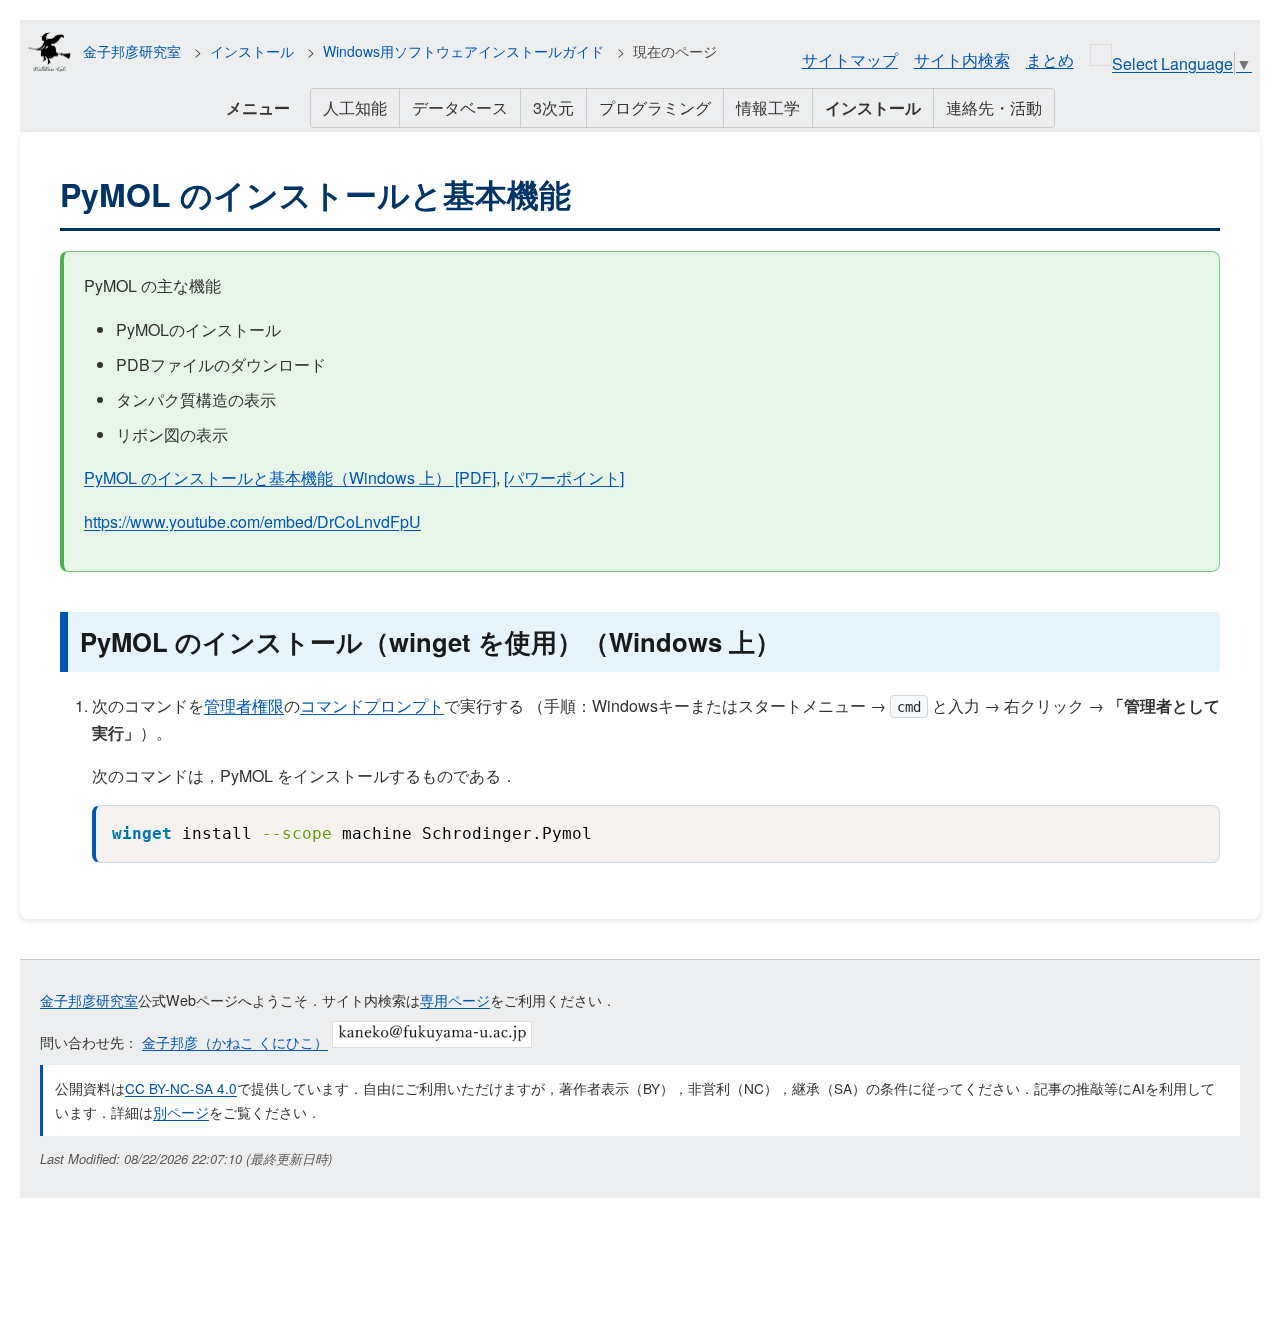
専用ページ (455, 999)
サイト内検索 (962, 59)
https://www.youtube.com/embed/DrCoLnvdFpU (252, 521)
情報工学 (768, 107)
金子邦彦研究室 (132, 51)
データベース (460, 107)
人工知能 (355, 107)
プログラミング (655, 107)
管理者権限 (244, 705)
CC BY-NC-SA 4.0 (181, 1088)
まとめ (1050, 59)
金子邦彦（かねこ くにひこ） (235, 1041)
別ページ (181, 1112)
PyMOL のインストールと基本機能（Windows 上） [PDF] (290, 477)
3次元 (553, 107)
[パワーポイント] (564, 477)
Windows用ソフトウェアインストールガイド (463, 51)
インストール (252, 51)
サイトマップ (850, 59)
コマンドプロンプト (372, 705)
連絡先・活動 (994, 107)
